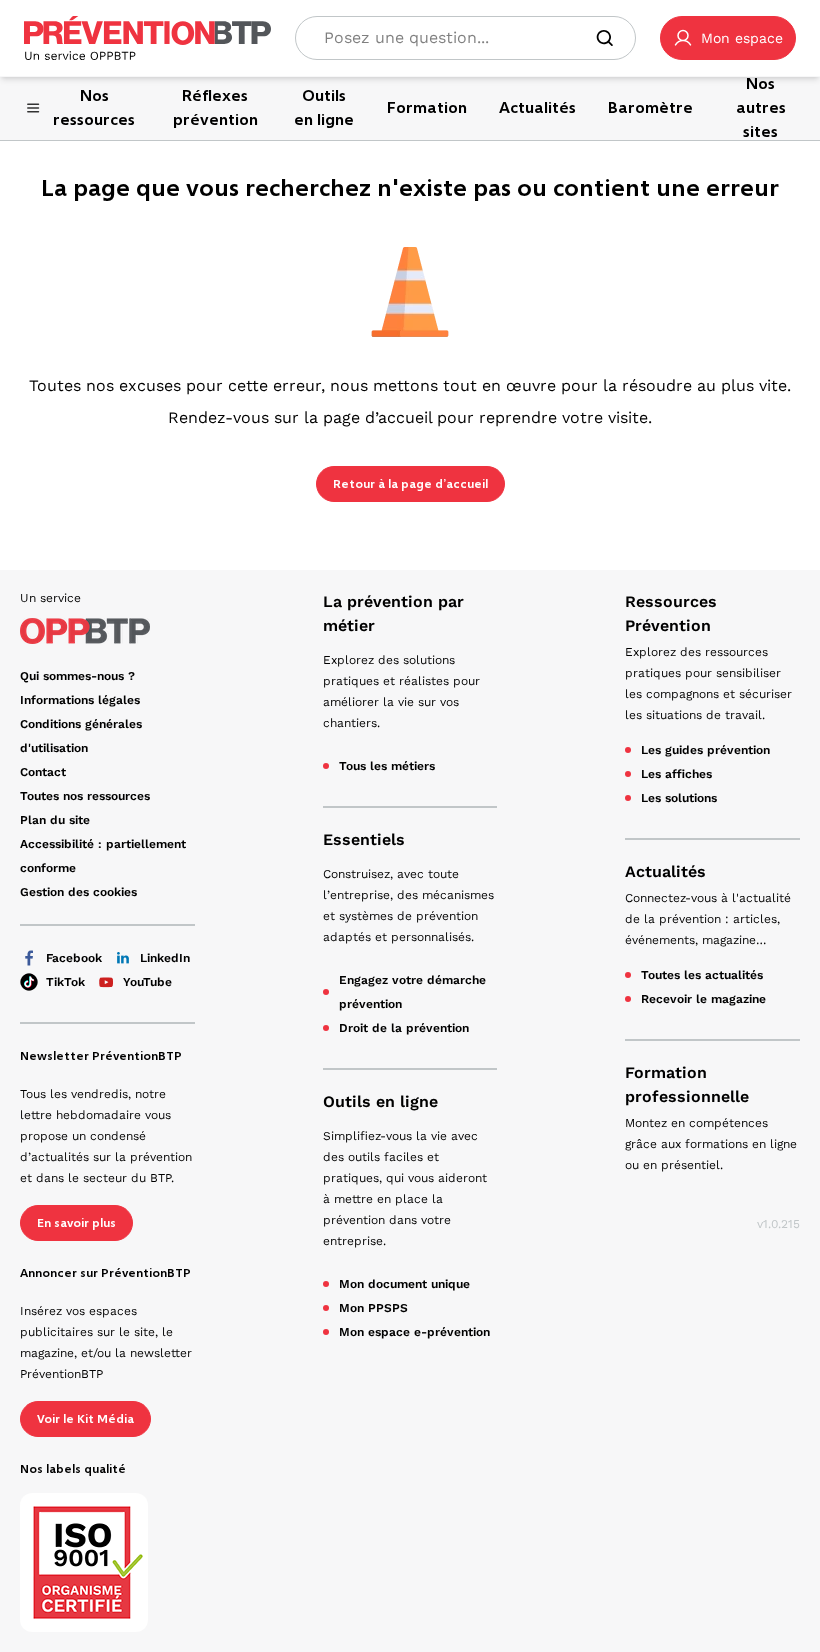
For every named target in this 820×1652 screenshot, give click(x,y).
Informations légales (80, 700)
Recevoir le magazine (703, 999)
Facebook (74, 958)
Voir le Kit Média (85, 1419)
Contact (43, 772)
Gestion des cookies (78, 892)
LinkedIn (165, 958)
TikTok (65, 982)
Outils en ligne (380, 1101)
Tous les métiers (387, 766)
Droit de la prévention (404, 1028)
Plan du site (55, 820)
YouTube (147, 982)
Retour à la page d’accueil (410, 484)
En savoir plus (76, 1223)
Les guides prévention (705, 750)
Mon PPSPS (373, 1308)
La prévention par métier (393, 613)
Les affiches (676, 774)
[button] (728, 38)
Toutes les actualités (702, 975)
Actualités (665, 871)
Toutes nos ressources (85, 796)
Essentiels (364, 839)
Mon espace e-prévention (414, 1332)
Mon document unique (404, 1284)
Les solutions (679, 798)
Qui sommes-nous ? (77, 676)
